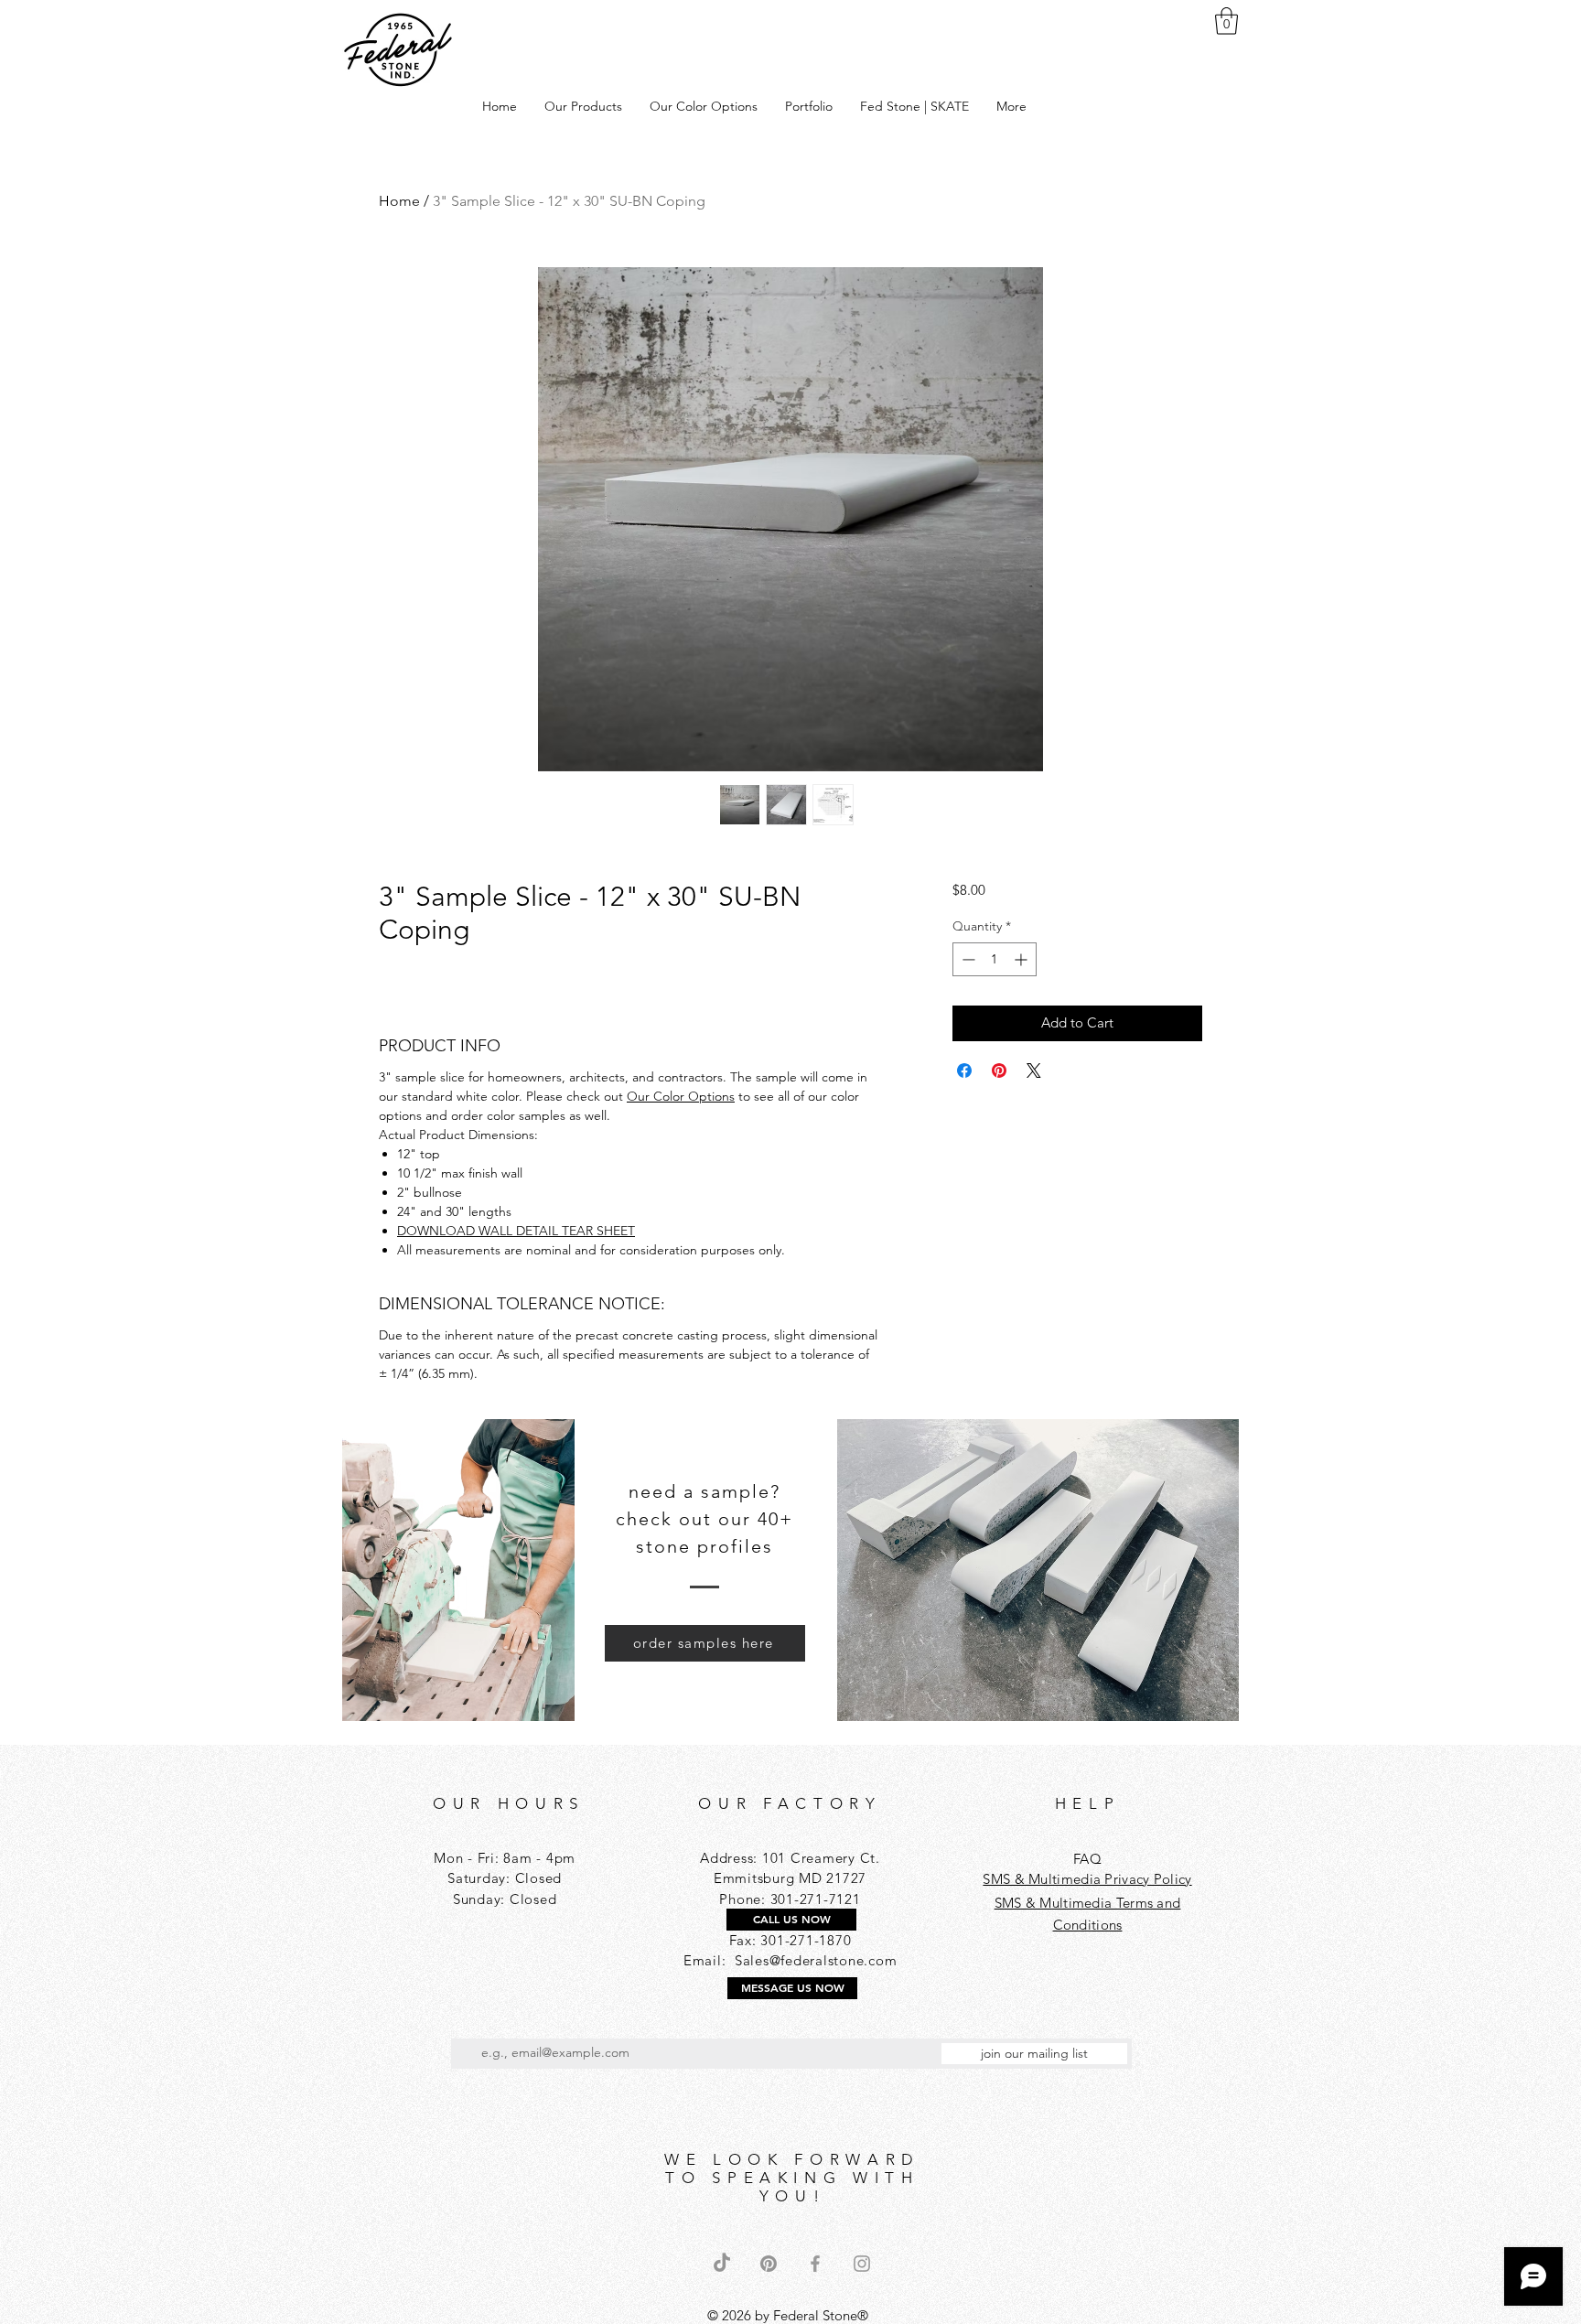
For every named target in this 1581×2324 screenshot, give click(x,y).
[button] (1226, 21)
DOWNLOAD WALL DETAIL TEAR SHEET (516, 1231)
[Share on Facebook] (964, 1071)
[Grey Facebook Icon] (815, 2264)
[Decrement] (967, 959)
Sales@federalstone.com (816, 1960)
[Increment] (1022, 959)
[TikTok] (722, 2264)
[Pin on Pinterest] (999, 1071)
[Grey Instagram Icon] (862, 2264)
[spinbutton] (995, 959)
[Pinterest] (769, 2264)
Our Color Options (681, 1096)
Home (399, 201)
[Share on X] (1034, 1071)
